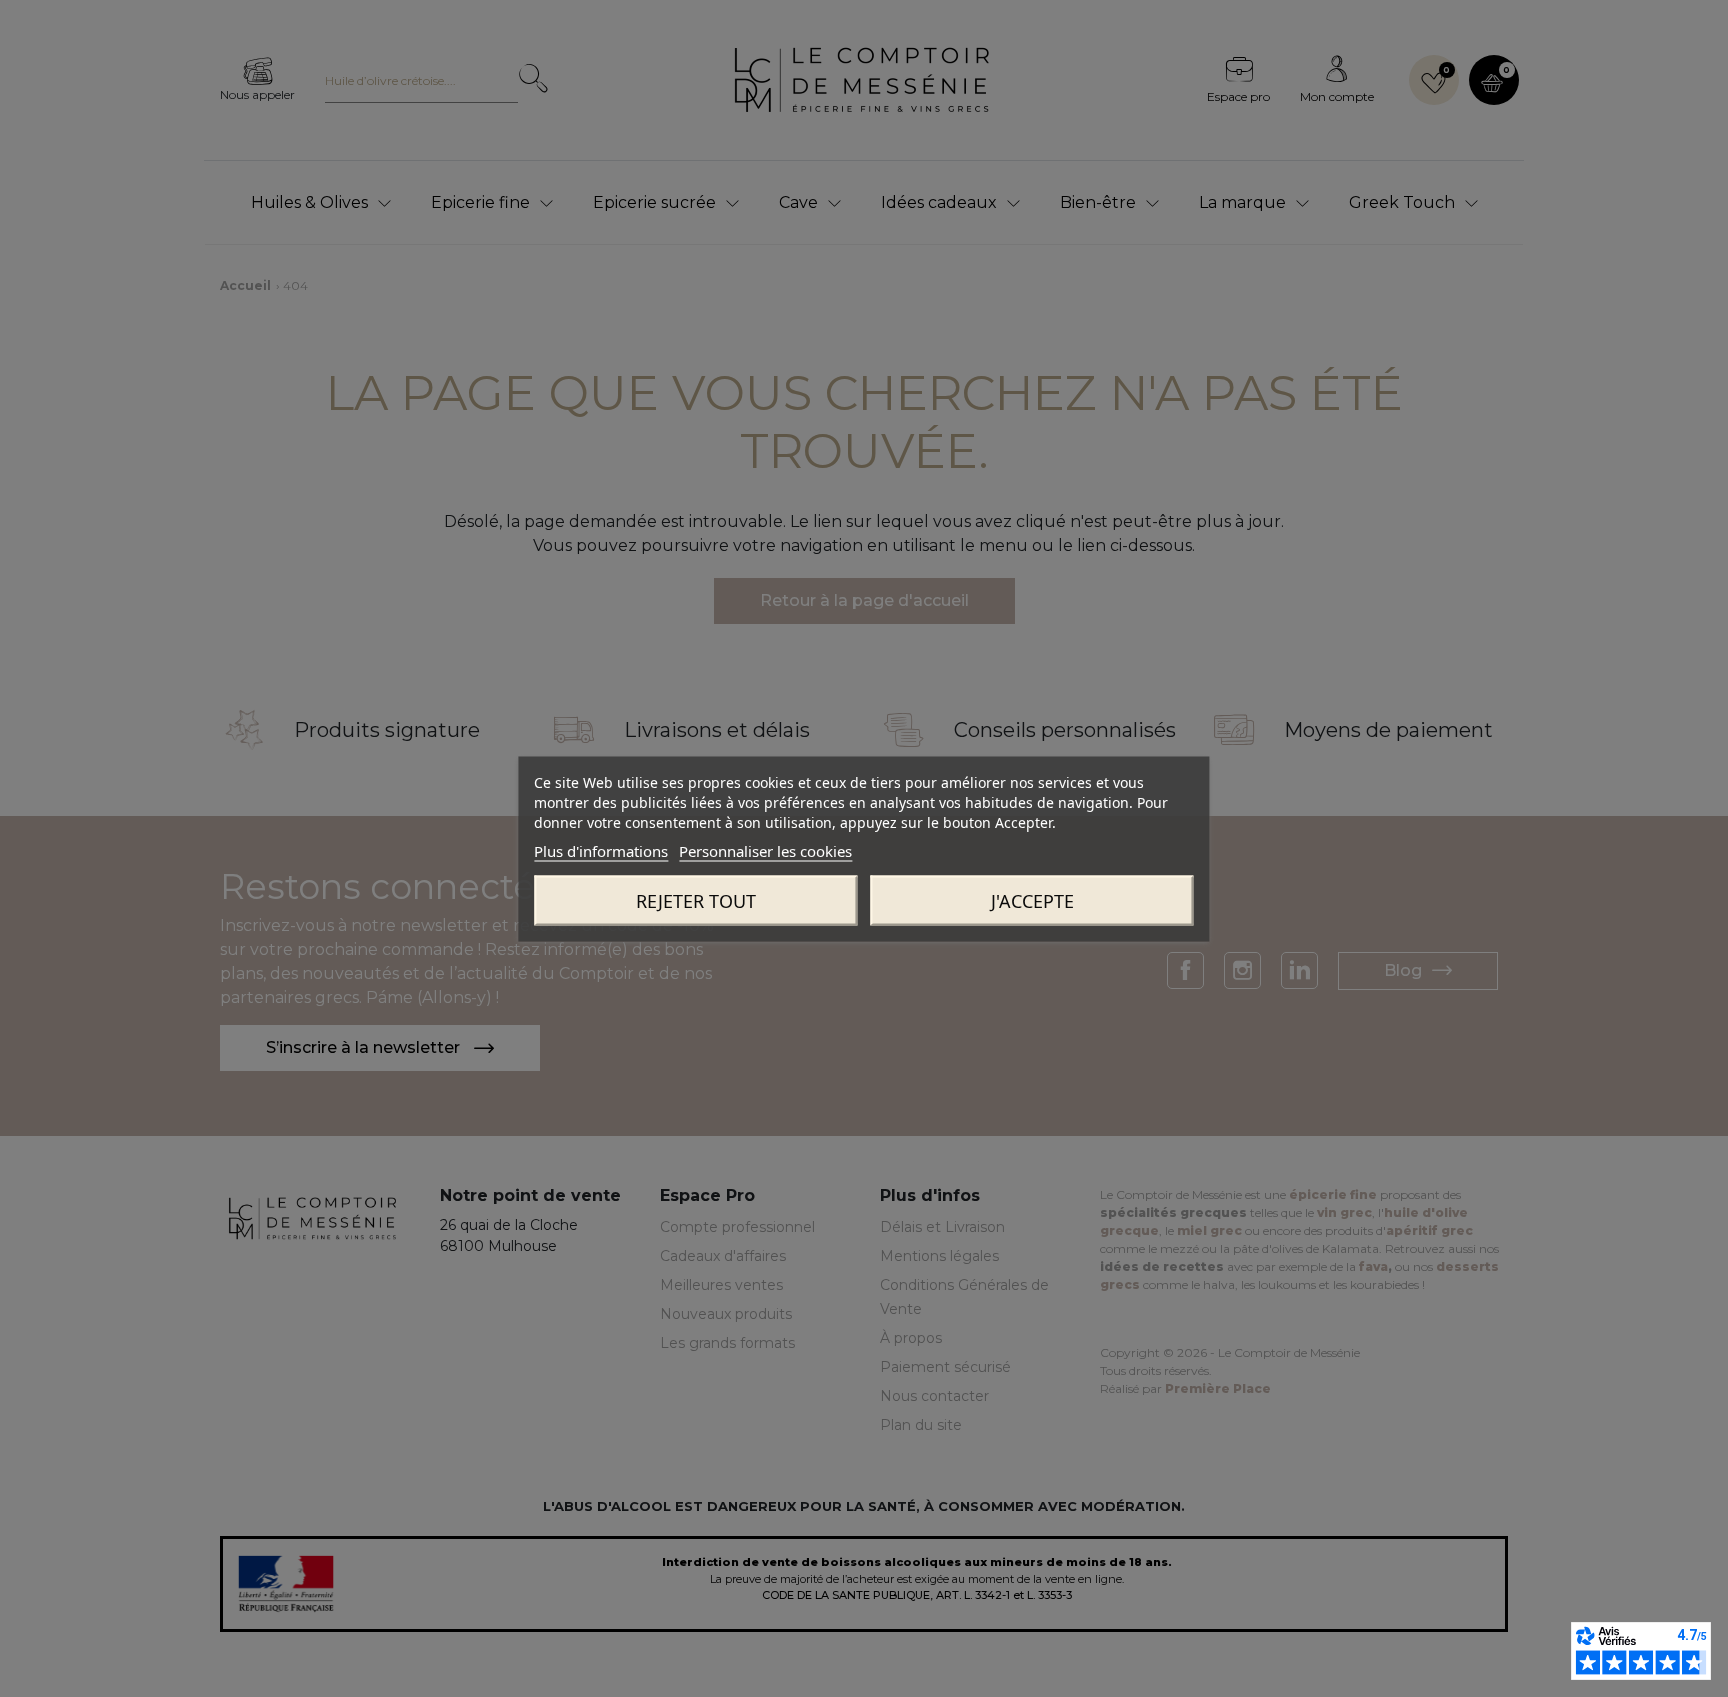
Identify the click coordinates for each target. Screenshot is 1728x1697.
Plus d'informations (601, 850)
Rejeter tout (696, 900)
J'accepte (1032, 900)
